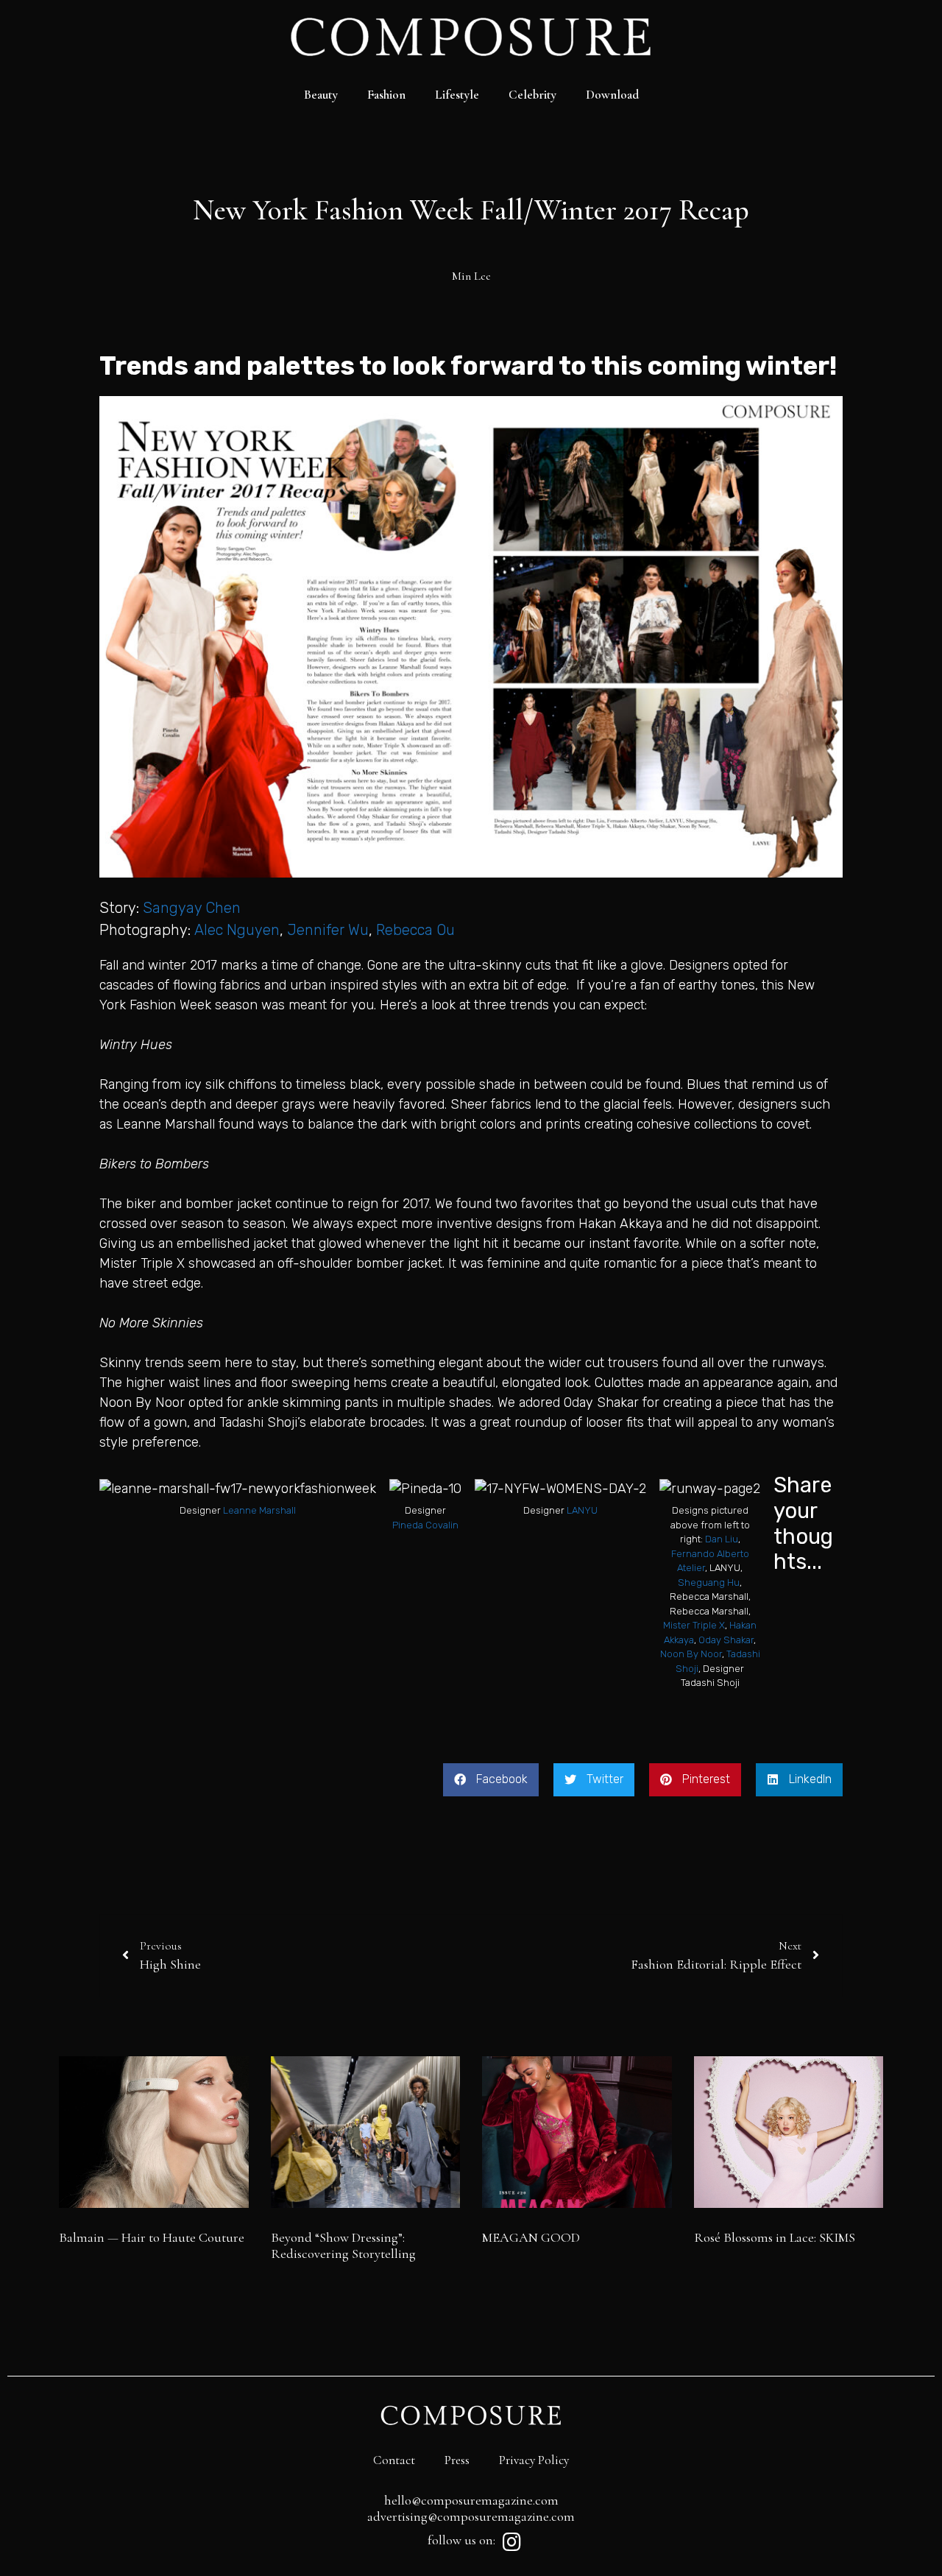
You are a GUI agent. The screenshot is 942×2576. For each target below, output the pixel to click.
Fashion (386, 95)
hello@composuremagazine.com (471, 2500)
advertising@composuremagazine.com (471, 2516)
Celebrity (532, 95)
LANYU (582, 1510)
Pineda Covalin (425, 1525)
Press (457, 2460)
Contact (394, 2460)
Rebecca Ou (415, 930)
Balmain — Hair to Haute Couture (152, 2237)
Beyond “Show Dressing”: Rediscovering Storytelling (343, 2245)
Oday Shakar (726, 1640)
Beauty (321, 95)
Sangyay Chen (192, 908)
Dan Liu (722, 1539)
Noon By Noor (691, 1654)
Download (612, 95)
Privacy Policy (534, 2460)
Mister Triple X (694, 1625)
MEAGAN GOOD (531, 2237)
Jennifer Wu (328, 930)
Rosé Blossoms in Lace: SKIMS (775, 2237)
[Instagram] (511, 2542)
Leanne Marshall (259, 1510)
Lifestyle (457, 95)
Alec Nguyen (237, 930)
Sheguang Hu (709, 1582)
